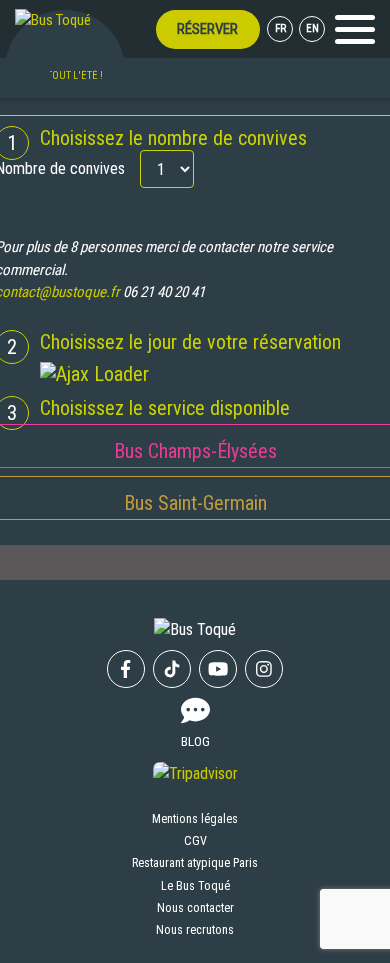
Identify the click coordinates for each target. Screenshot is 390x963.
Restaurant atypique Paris (195, 863)
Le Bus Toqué (195, 886)
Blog (195, 741)
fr (280, 28)
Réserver (207, 29)
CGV (195, 841)
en (312, 28)
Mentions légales (195, 819)
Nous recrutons (195, 930)
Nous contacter (195, 908)
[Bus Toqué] (53, 19)
